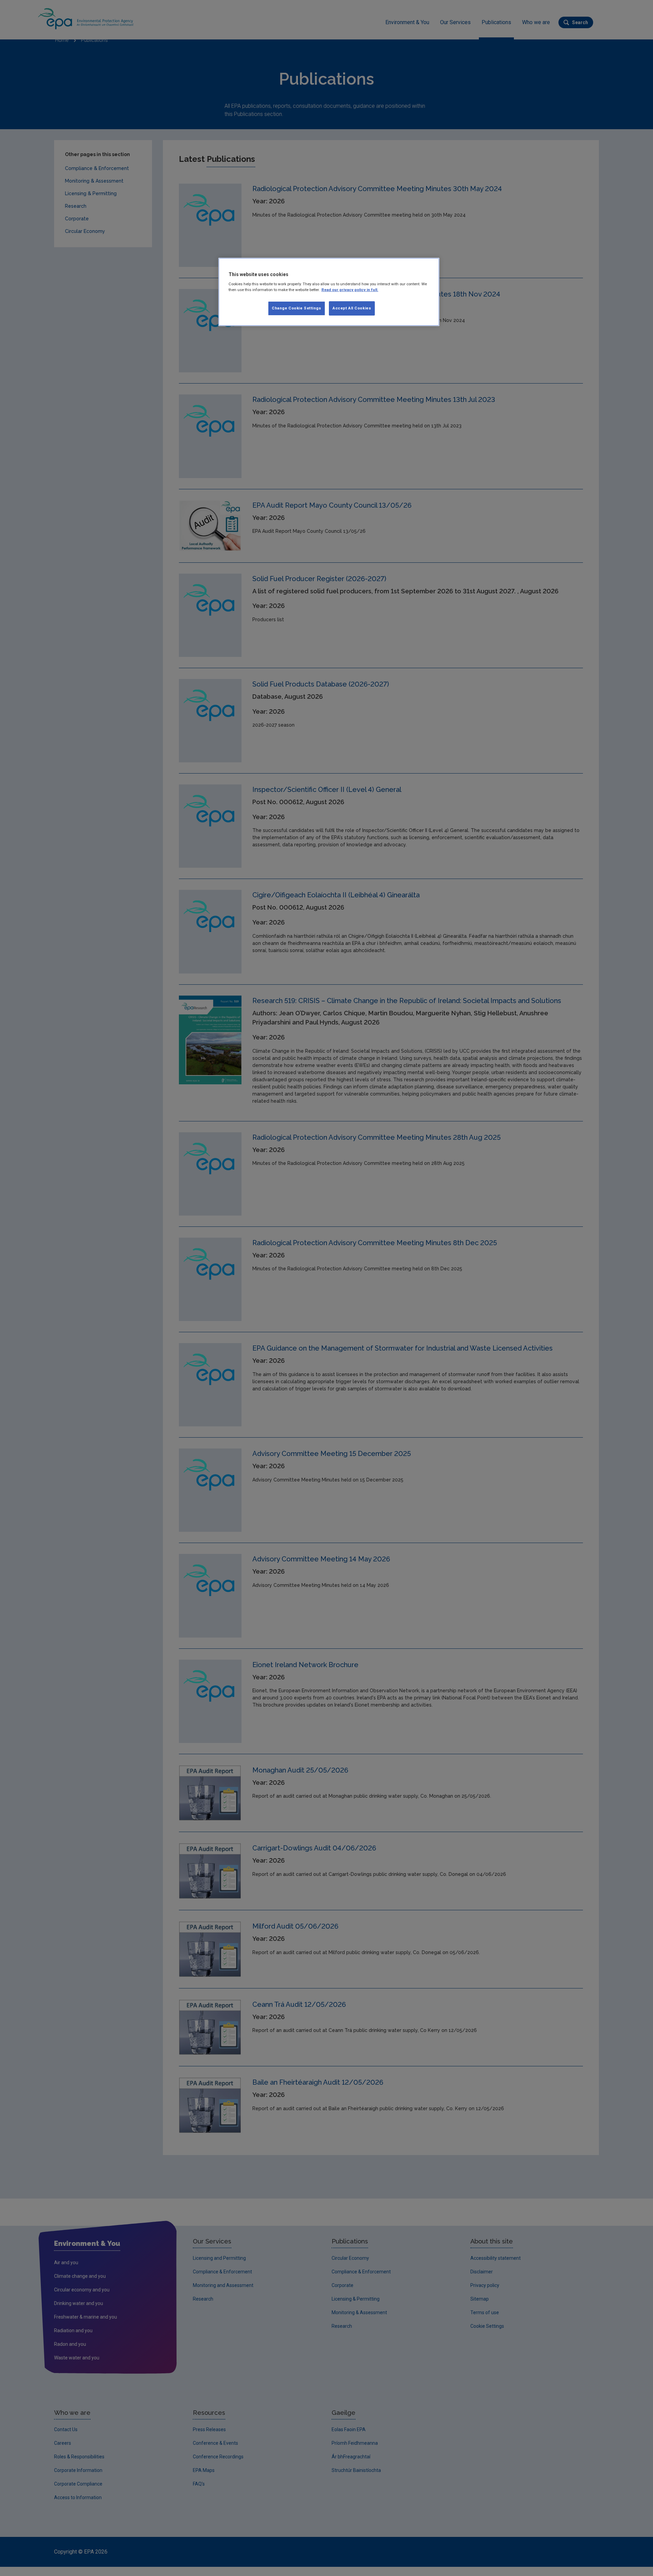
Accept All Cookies (352, 308)
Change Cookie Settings (297, 308)
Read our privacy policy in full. (350, 290)
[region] (329, 292)
